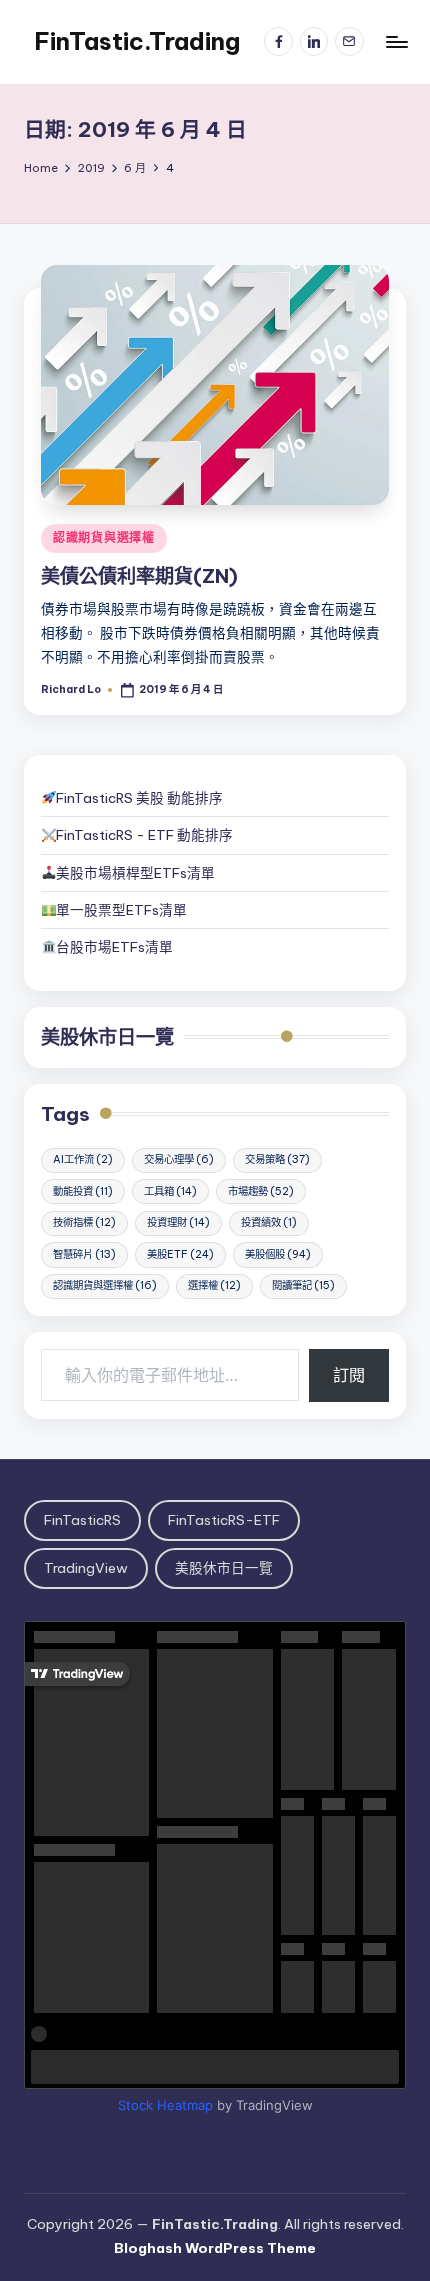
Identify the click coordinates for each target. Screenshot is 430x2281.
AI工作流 (83, 1159)
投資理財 (178, 1222)
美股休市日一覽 (107, 1037)
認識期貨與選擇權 (104, 537)
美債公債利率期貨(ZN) (139, 576)
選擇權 (214, 1285)
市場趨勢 (261, 1191)
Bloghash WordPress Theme (215, 2248)
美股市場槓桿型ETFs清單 (135, 873)
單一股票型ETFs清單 (121, 910)
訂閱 (349, 1375)
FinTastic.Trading (137, 41)
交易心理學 (179, 1159)
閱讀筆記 (303, 1285)
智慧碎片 (84, 1254)
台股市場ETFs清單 (114, 947)
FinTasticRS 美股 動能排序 (139, 798)
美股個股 (278, 1254)
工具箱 (170, 1191)
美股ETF (180, 1254)
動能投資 (83, 1191)
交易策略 (277, 1159)
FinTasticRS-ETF (224, 1520)
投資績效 (269, 1222)
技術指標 (84, 1222)
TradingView (86, 1568)
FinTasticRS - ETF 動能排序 (144, 835)
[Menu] (396, 41)
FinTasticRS (82, 1520)
